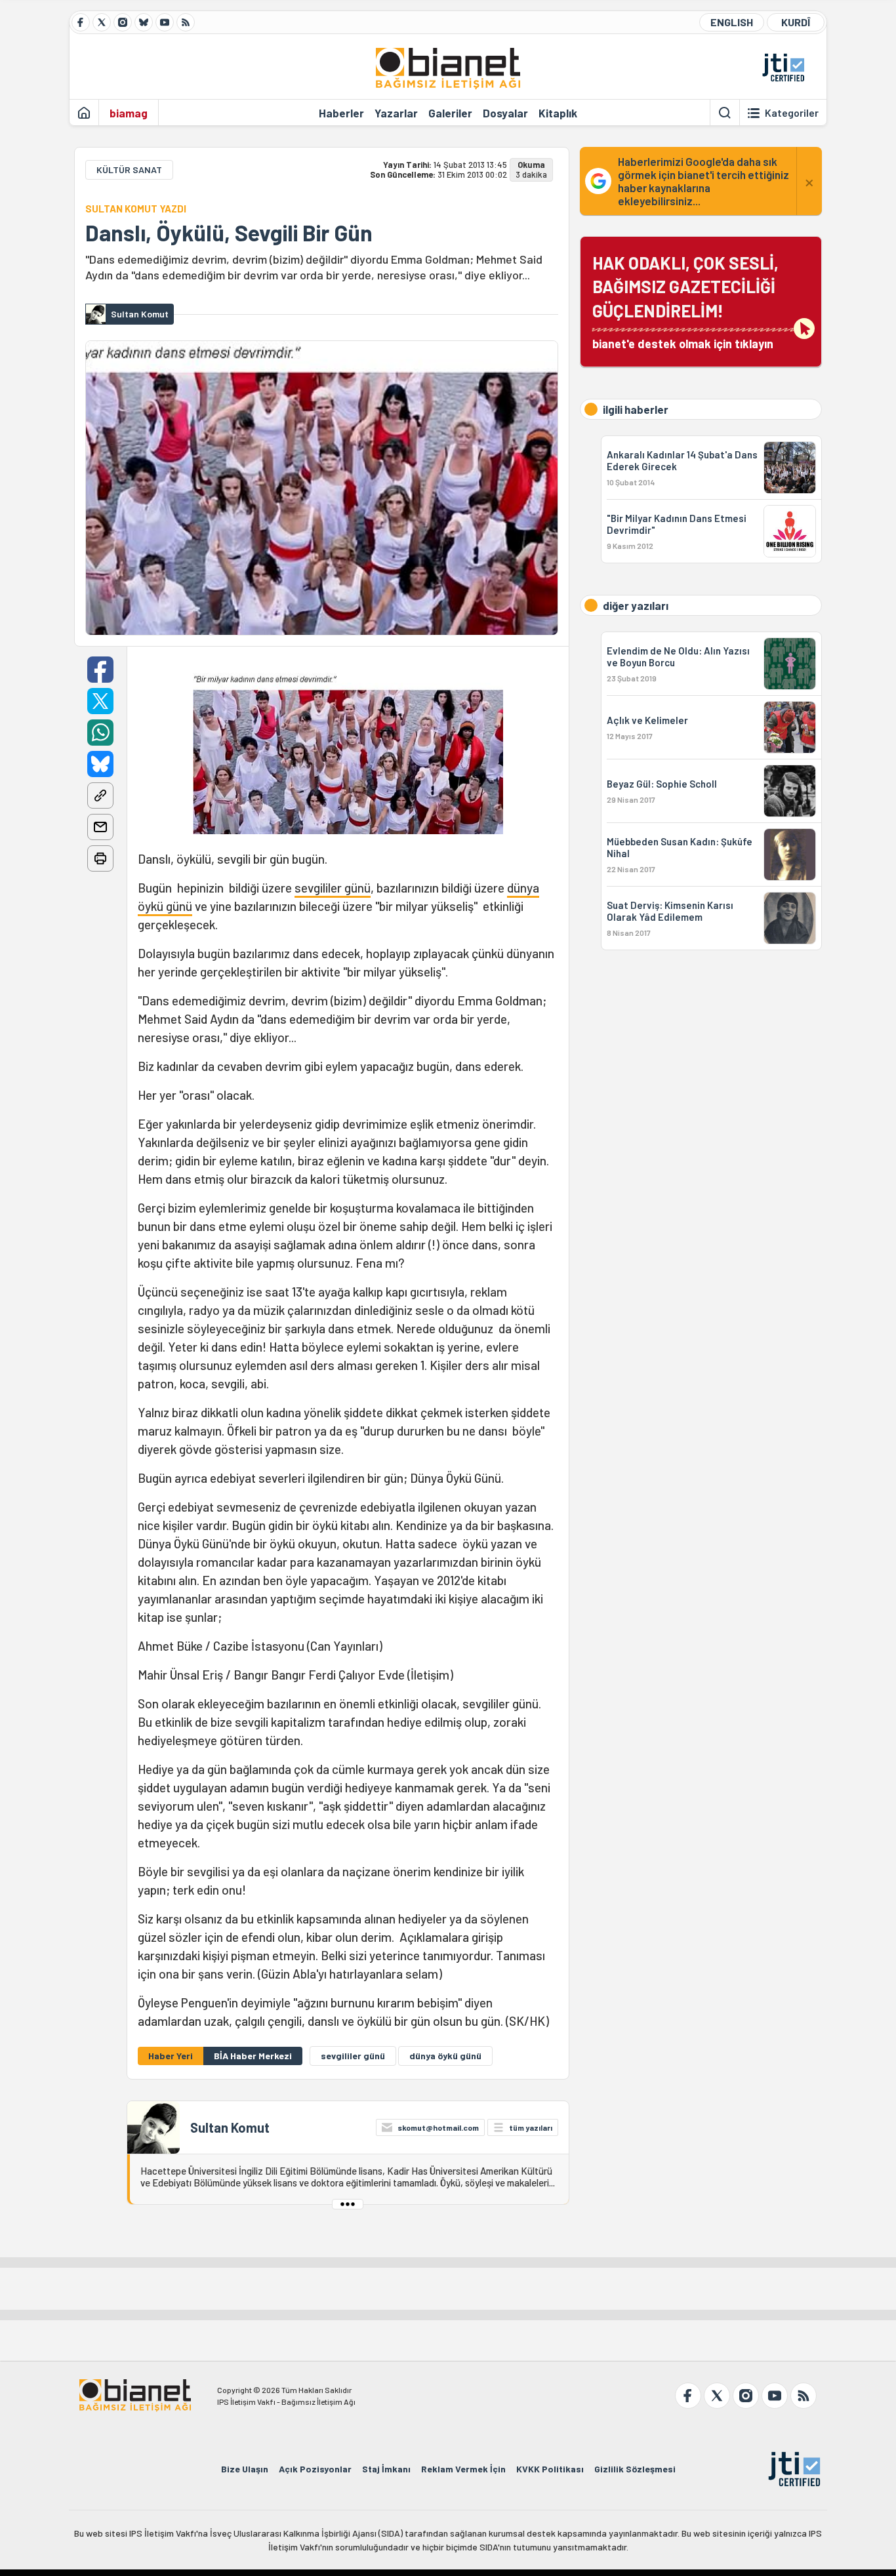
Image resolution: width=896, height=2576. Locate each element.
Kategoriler (792, 113)
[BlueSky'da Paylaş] (100, 764)
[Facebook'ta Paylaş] (100, 670)
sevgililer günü (333, 888)
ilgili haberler (636, 409)
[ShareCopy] (100, 795)
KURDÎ (796, 22)
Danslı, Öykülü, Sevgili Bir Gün (229, 233)
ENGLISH (732, 22)
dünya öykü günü (445, 2056)
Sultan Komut (230, 2127)
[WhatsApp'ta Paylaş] (100, 733)
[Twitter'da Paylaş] (100, 701)
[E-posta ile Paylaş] (100, 827)
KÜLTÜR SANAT (129, 170)
